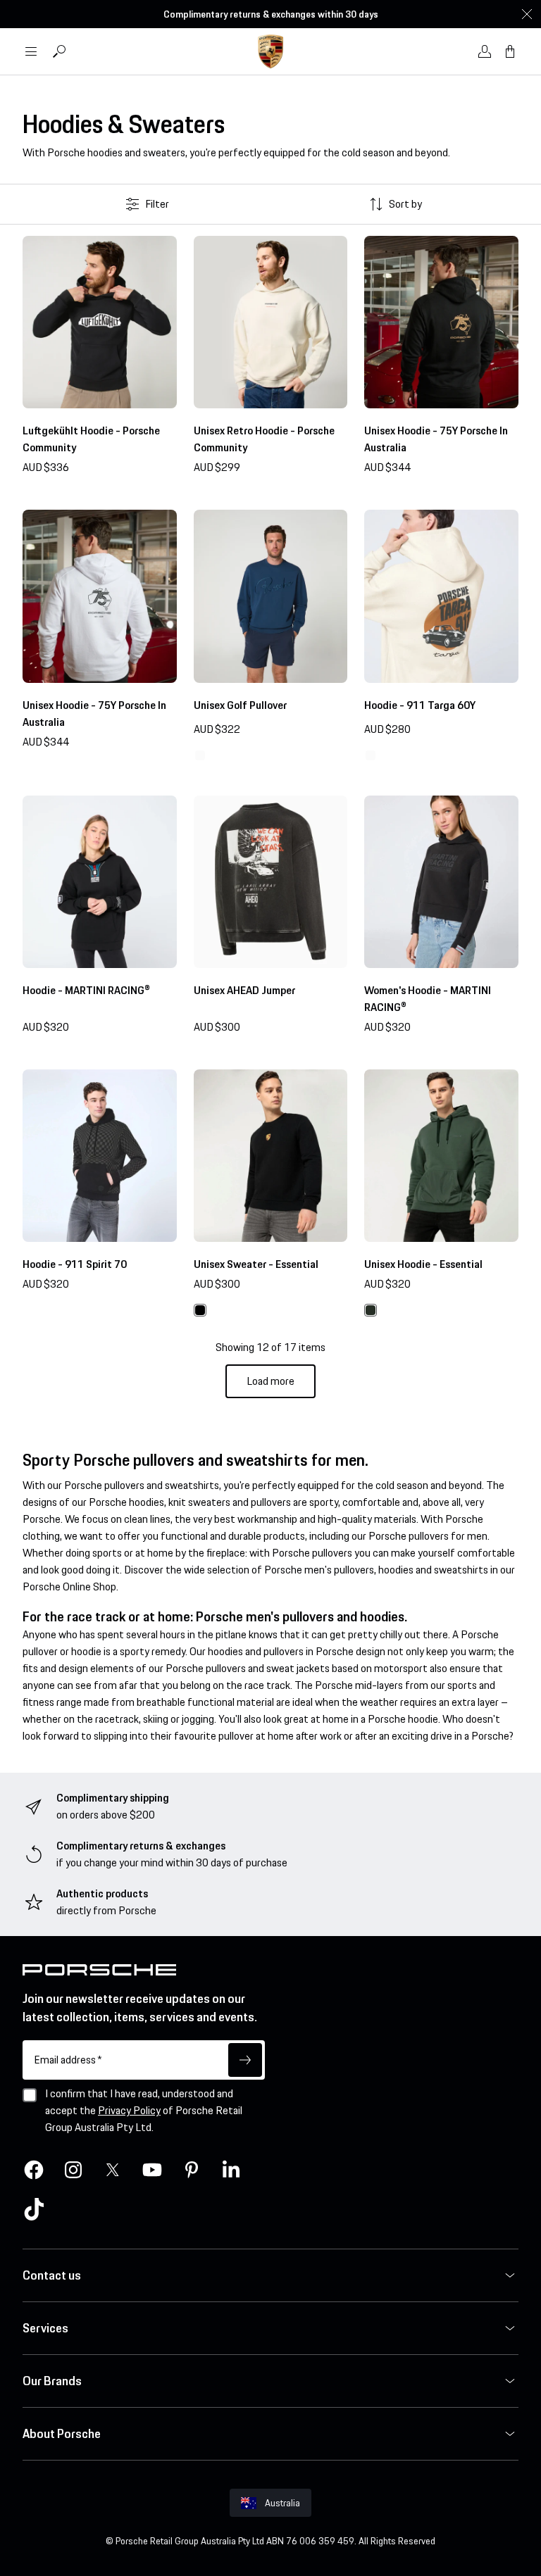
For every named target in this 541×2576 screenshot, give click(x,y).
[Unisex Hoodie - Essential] (441, 1156)
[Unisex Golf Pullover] (271, 596)
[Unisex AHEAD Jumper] (271, 882)
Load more (270, 1381)
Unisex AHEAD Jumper (244, 990)
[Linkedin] (231, 2170)
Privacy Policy (129, 2110)
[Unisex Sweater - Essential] (271, 1156)
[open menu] (31, 51)
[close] (527, 14)
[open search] (59, 51)
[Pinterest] (192, 2170)
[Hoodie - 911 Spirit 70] (100, 1156)
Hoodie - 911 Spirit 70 (75, 1264)
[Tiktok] (34, 2209)
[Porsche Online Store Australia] (270, 51)
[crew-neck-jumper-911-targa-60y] (200, 755)
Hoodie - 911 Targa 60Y (420, 705)
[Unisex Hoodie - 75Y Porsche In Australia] (441, 322)
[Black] (200, 1310)
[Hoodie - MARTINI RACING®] (100, 882)
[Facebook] (34, 2170)
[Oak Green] (371, 1310)
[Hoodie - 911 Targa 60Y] (441, 596)
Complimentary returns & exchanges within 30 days (271, 14)
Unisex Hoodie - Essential (423, 1264)
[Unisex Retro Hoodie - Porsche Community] (271, 322)
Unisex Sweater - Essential (256, 1264)
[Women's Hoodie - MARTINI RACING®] (441, 882)
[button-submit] (245, 2060)
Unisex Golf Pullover (240, 705)
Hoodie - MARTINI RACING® (86, 990)
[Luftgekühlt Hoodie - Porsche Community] (100, 322)
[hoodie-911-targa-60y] (371, 755)
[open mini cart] (510, 51)
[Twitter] (113, 2170)
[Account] (485, 51)
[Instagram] (73, 2170)
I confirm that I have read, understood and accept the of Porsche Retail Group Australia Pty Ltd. (144, 2110)
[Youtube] (152, 2170)
